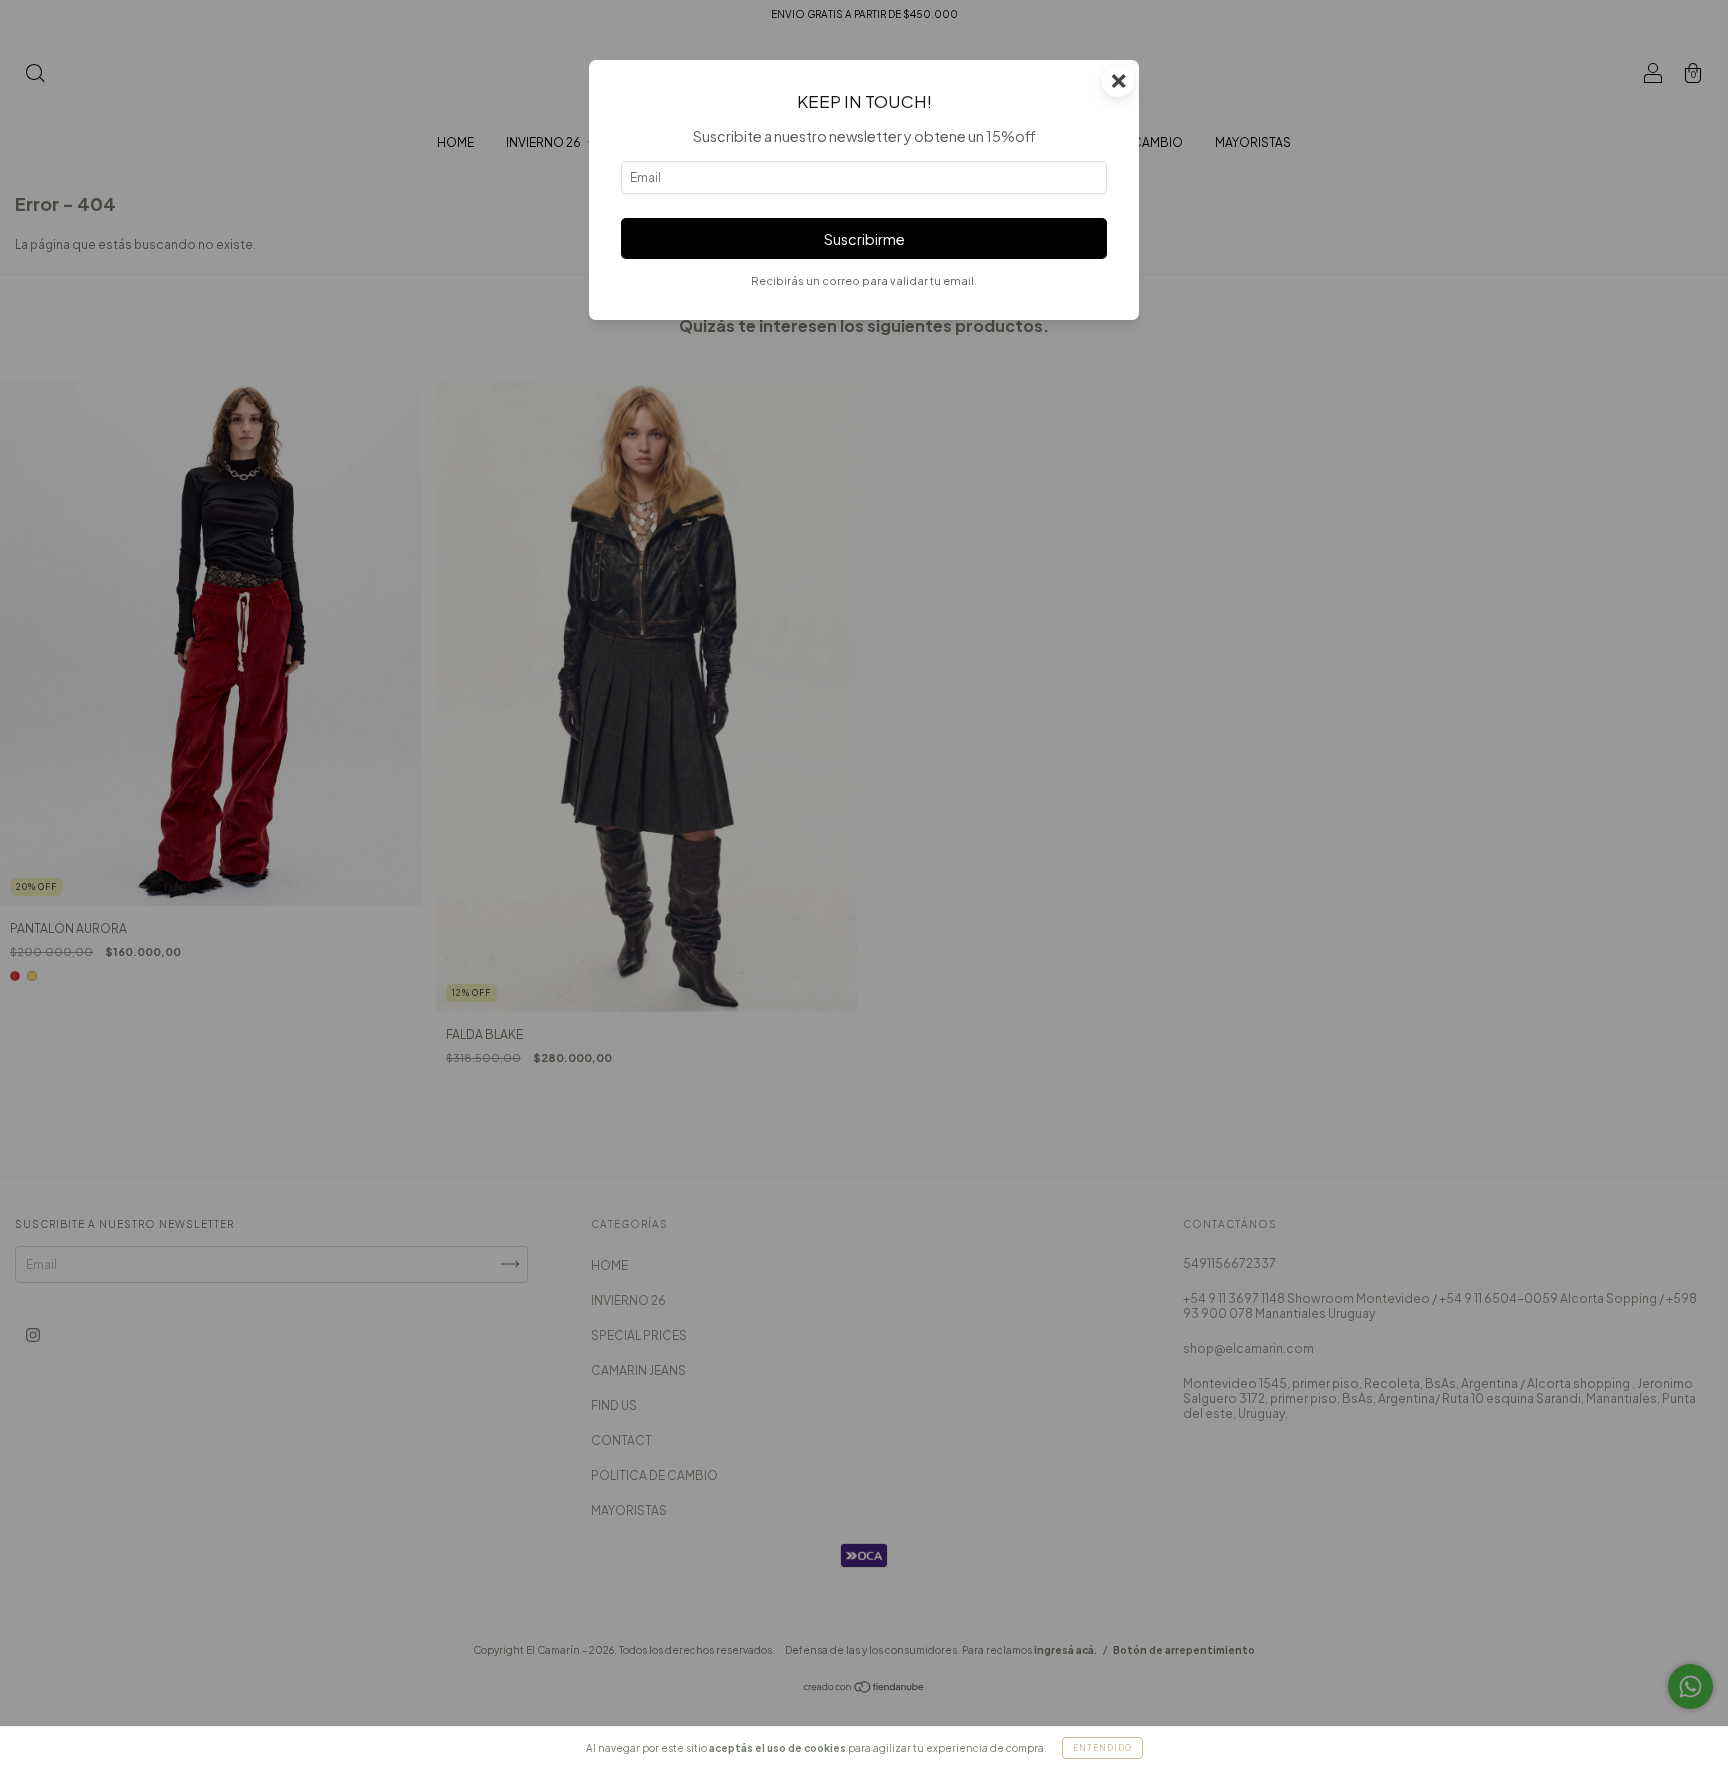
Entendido (1102, 1748)
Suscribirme (864, 239)
